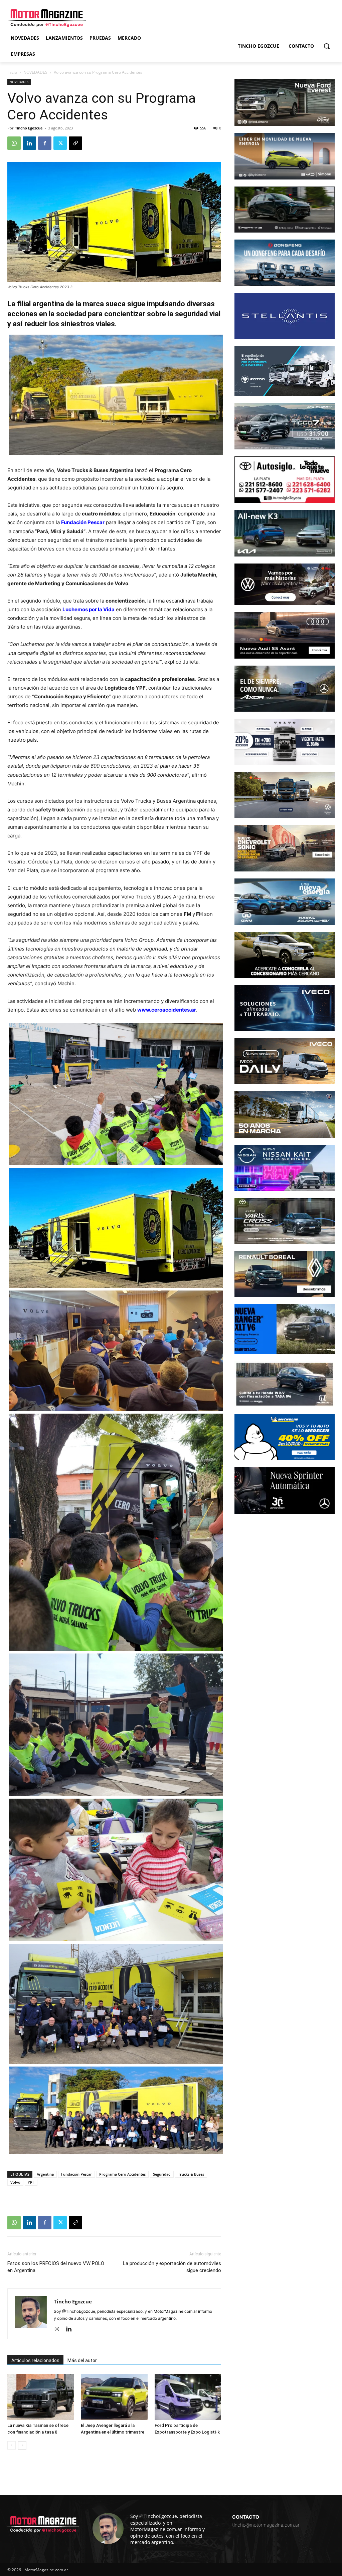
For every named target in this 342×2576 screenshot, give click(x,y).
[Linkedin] (29, 143)
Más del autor (82, 2360)
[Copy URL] (75, 143)
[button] (327, 46)
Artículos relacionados (35, 2360)
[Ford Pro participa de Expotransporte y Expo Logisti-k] (188, 2397)
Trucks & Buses (191, 2174)
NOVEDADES (35, 72)
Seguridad (162, 2174)
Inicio (12, 72)
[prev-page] (12, 2445)
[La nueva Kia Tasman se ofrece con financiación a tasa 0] (41, 2397)
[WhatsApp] (14, 143)
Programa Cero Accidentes (122, 2174)
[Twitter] (60, 143)
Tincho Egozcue (29, 128)
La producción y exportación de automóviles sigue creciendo (172, 2267)
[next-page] (22, 2445)
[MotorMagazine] (47, 18)
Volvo (15, 2182)
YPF (31, 2182)
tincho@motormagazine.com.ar (266, 2525)
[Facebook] (45, 143)
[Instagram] (59, 2329)
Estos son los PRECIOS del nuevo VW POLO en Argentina (56, 2267)
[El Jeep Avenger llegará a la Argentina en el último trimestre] (114, 2397)
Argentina (45, 2174)
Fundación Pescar (76, 2174)
